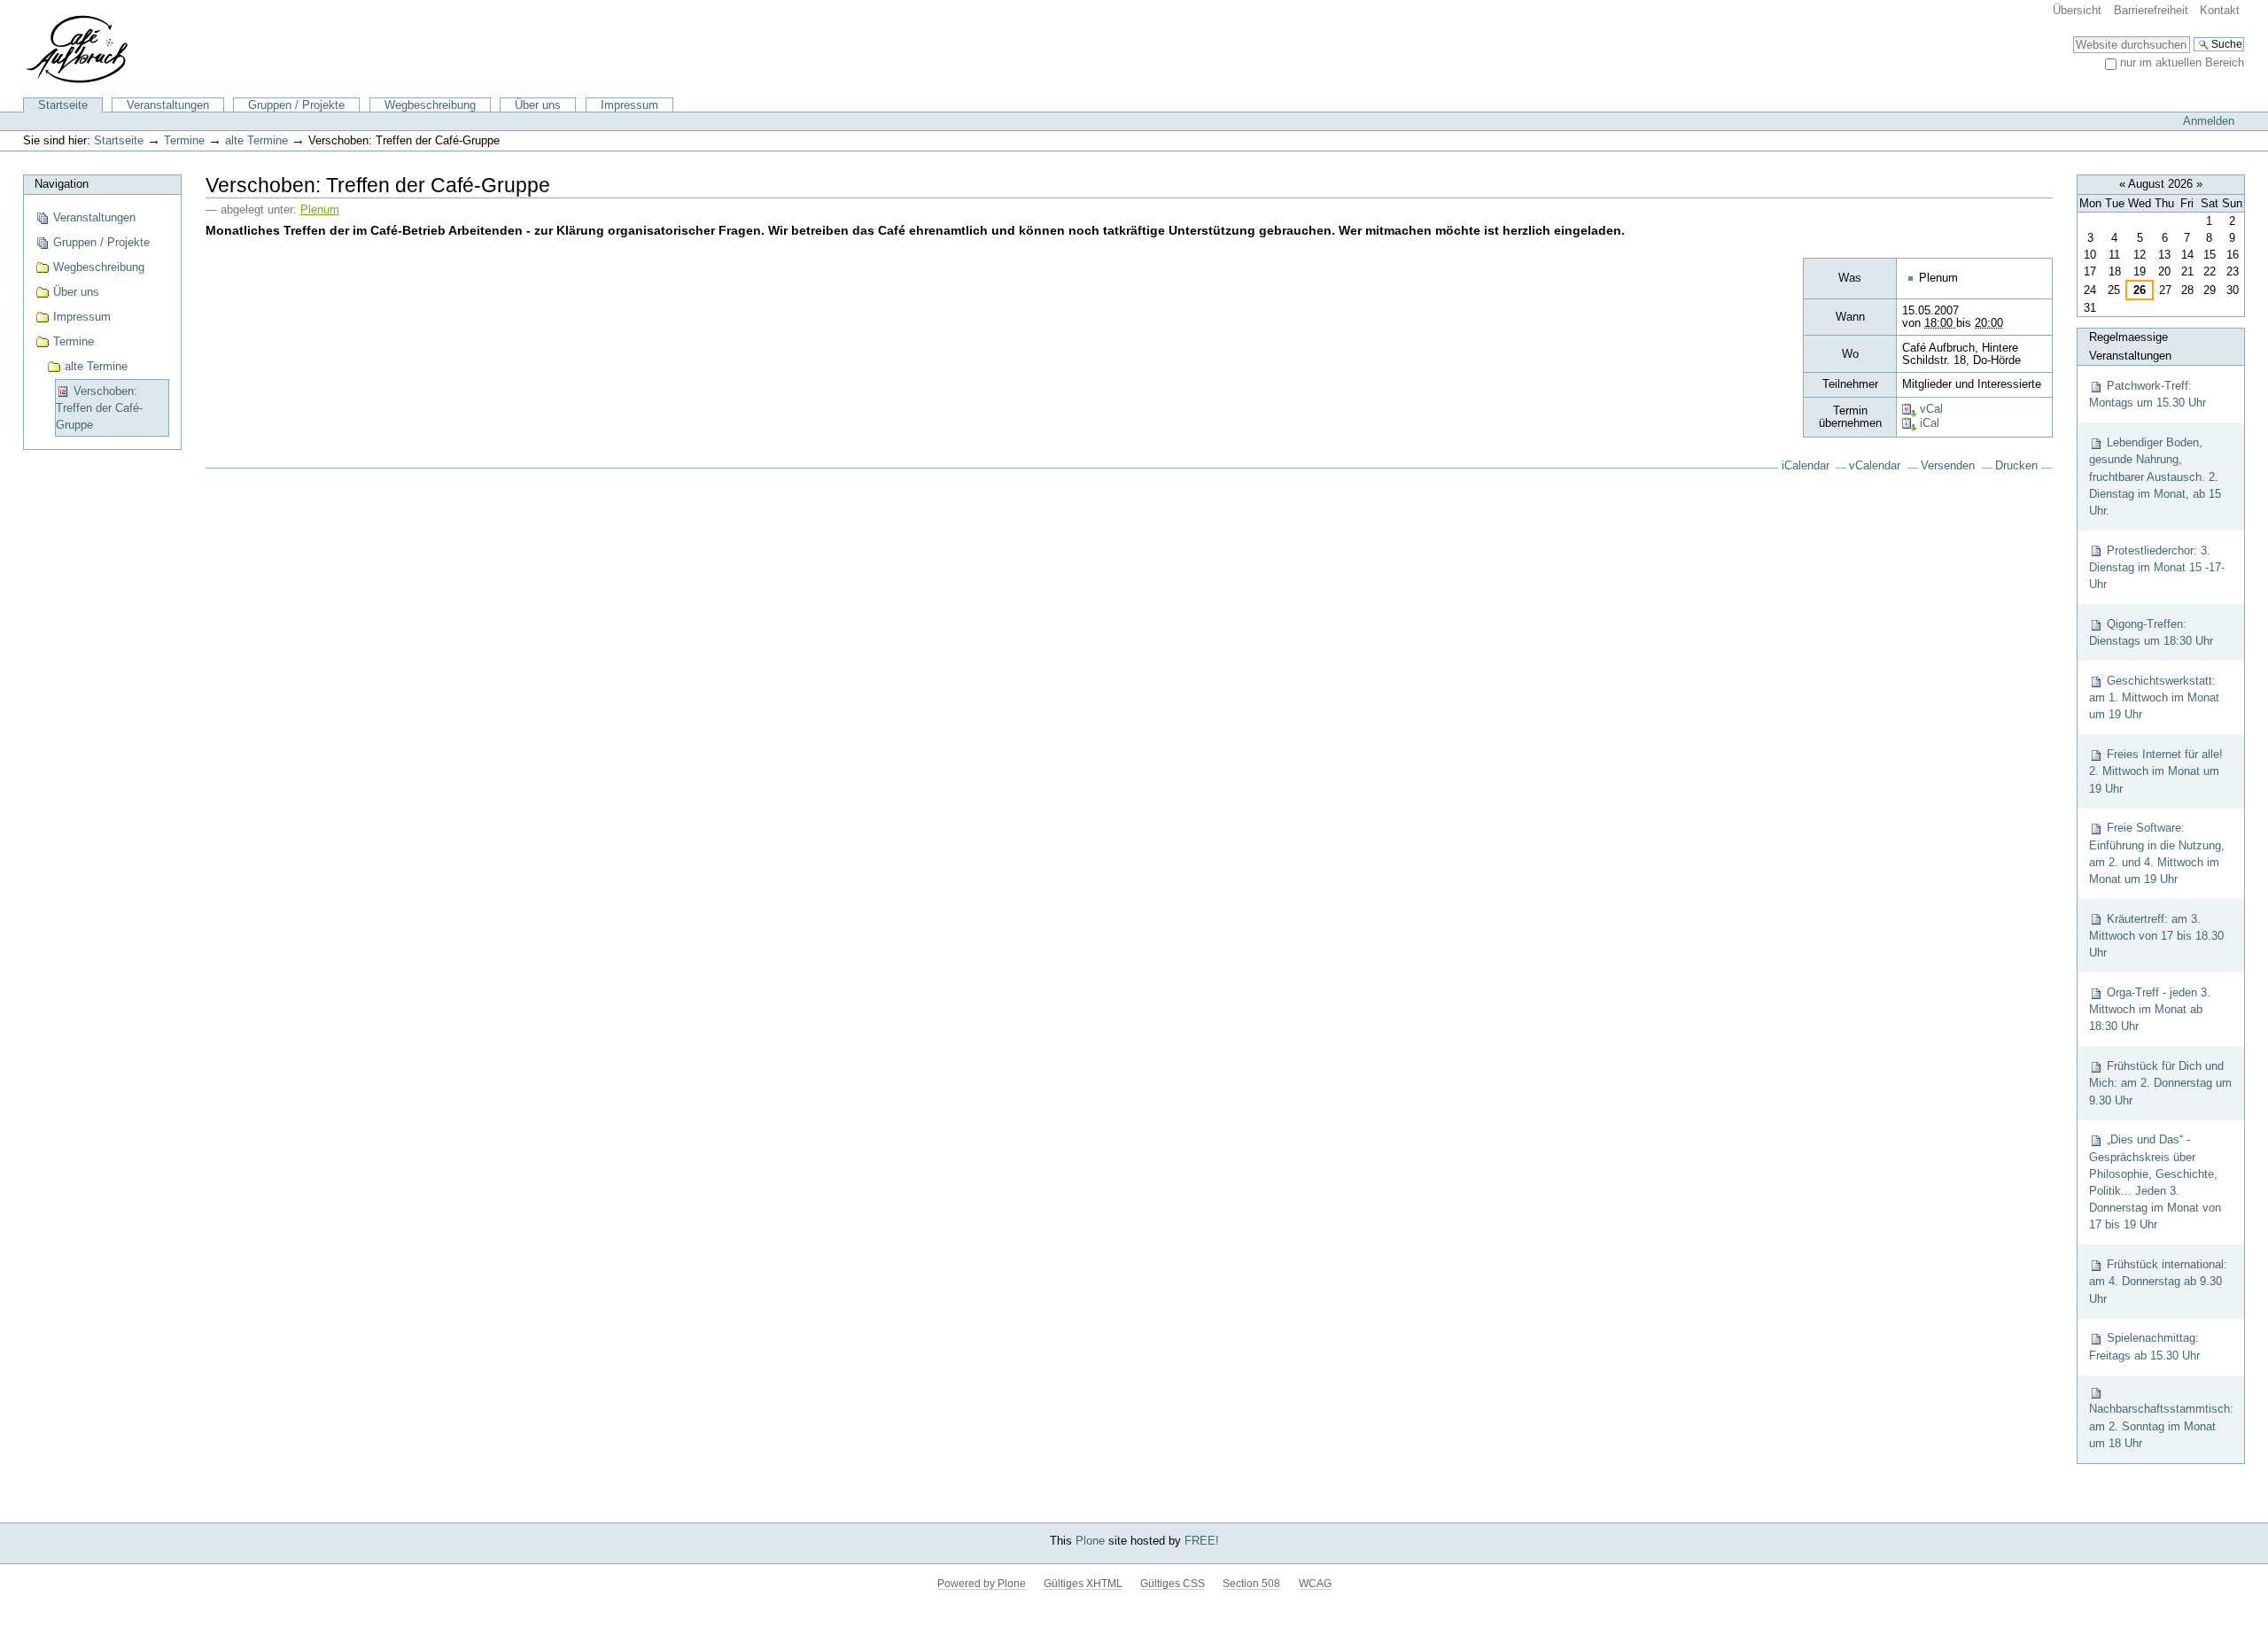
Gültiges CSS (1173, 1584)
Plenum (320, 210)
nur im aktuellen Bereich (2182, 62)
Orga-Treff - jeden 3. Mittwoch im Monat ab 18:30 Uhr (2150, 1009)
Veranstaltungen (168, 105)
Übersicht (2077, 10)
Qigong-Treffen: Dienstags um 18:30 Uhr (2151, 632)
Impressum (629, 105)
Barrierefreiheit (2151, 10)
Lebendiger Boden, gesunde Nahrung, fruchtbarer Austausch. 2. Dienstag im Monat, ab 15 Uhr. (2155, 476)
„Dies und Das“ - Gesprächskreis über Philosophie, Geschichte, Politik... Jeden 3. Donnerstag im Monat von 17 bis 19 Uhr (2155, 1182)
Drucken (2016, 466)
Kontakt (2220, 10)
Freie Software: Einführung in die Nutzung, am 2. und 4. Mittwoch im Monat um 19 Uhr (2157, 853)
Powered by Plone (982, 1584)
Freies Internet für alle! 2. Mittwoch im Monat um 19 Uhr (2156, 771)
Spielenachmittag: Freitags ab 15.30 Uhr (2144, 1346)
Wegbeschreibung (430, 105)
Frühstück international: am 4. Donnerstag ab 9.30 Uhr (2158, 1281)
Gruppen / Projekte (296, 105)
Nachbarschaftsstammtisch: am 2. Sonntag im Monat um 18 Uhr (2161, 1426)
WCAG (1315, 1584)
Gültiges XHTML (1083, 1584)
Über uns (538, 105)
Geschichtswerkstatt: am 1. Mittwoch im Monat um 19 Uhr (2154, 697)
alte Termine (256, 140)
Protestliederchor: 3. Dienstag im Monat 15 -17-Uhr (2157, 567)
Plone (1090, 1541)
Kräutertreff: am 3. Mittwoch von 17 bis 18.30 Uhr (2156, 936)
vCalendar (1875, 466)
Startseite (63, 105)
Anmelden (2209, 121)
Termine (184, 140)
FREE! (1202, 1541)
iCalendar (1806, 466)
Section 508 (1251, 1584)
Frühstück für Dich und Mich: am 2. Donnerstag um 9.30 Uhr (2160, 1083)
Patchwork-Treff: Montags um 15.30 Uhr (2148, 394)
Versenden (1948, 466)
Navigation (62, 184)
